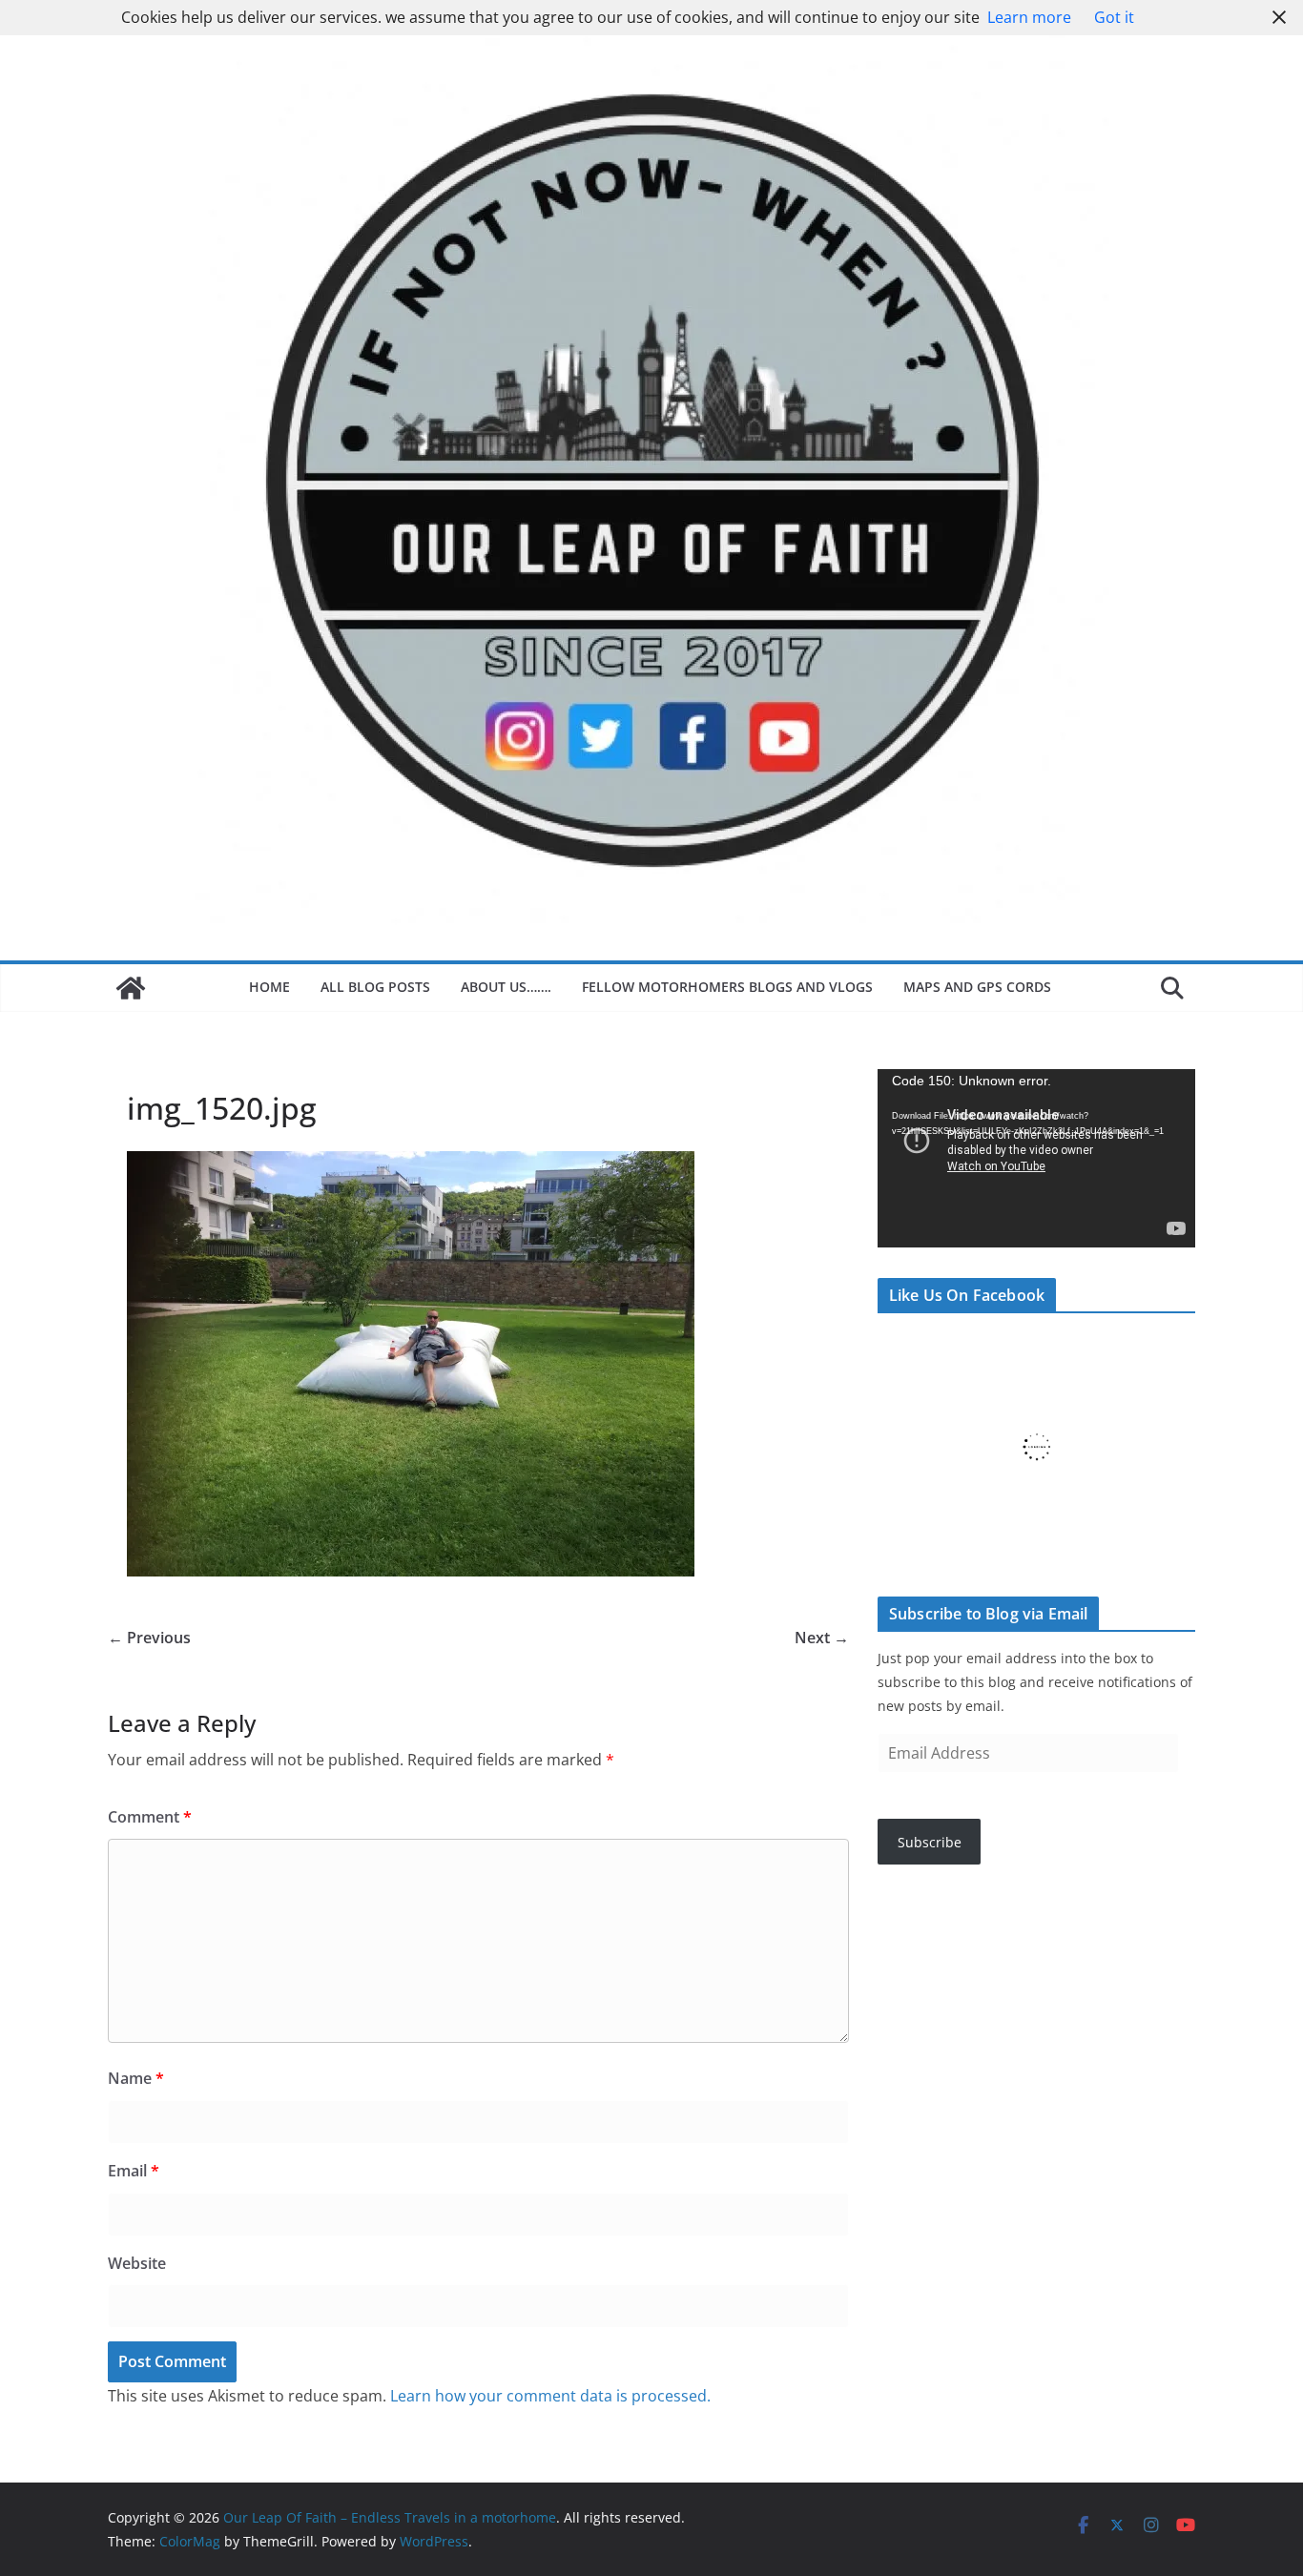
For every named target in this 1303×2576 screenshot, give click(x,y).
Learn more (1029, 17)
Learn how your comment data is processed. (550, 2396)
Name (136, 2078)
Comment (150, 1817)
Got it (1114, 17)
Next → (822, 1638)
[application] (1036, 1158)
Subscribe (930, 1842)
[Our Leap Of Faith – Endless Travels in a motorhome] (131, 988)
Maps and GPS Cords (979, 987)
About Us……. (506, 987)
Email (134, 2171)
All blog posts (375, 987)
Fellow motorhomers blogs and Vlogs (727, 987)
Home (269, 987)
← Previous (149, 1638)
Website (137, 2263)
